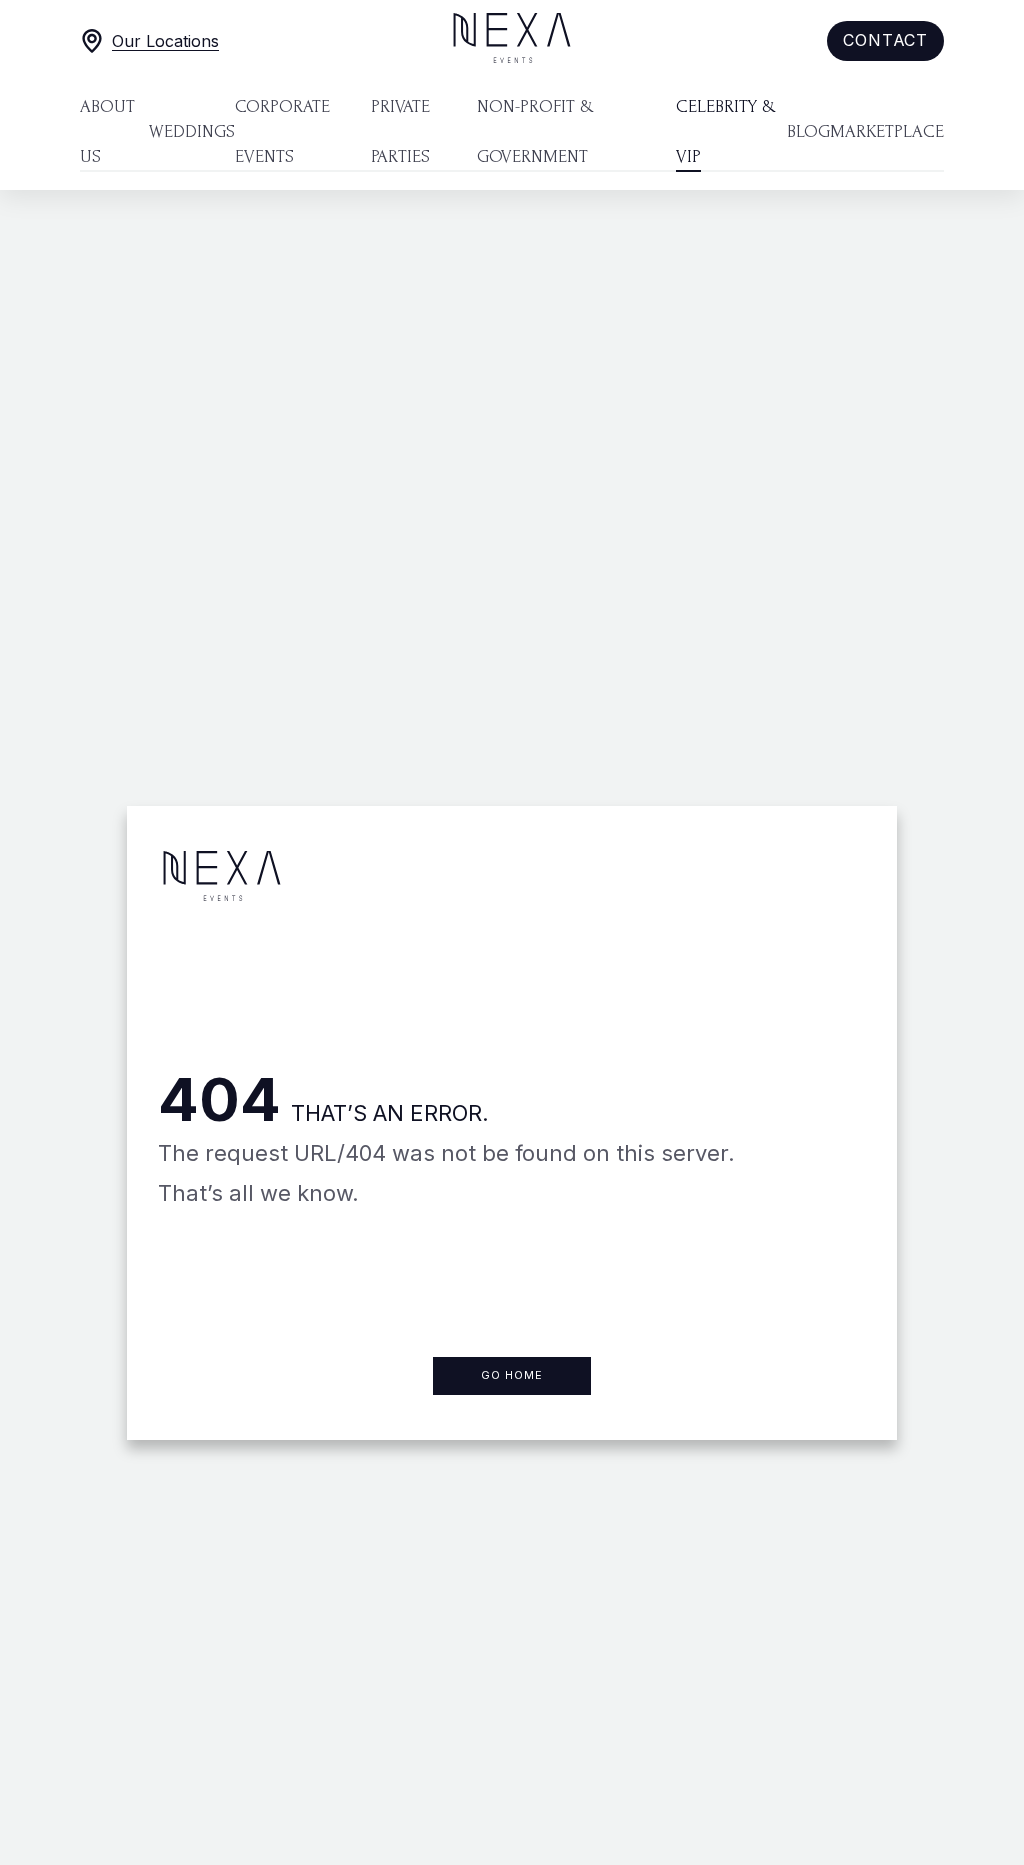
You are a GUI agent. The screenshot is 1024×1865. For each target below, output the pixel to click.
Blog (808, 131)
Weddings (192, 131)
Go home (512, 1375)
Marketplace (887, 131)
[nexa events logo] (512, 41)
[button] (885, 41)
